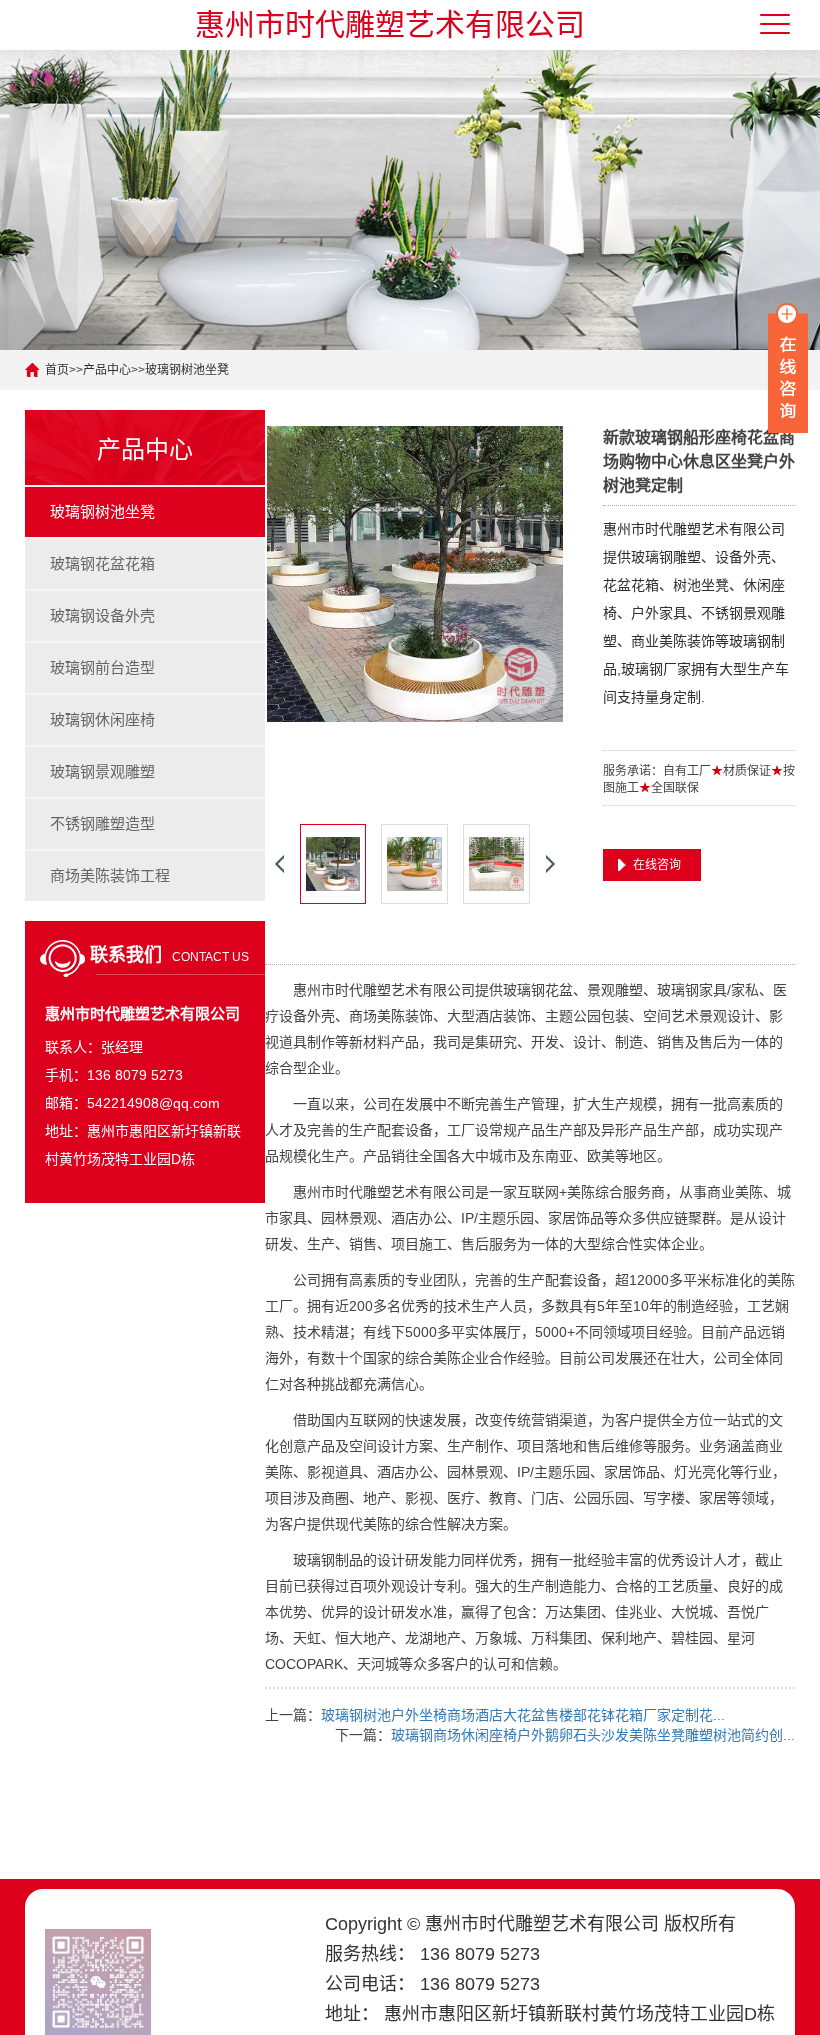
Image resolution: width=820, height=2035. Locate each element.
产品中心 (107, 370)
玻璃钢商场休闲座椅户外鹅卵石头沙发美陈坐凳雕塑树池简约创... (593, 1735)
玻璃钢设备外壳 (102, 615)
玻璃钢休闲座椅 (102, 719)
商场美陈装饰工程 (110, 875)
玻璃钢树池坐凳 (187, 370)
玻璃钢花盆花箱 (102, 563)
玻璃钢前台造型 (102, 667)
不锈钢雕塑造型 (102, 823)
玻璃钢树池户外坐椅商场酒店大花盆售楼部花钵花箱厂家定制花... (523, 1715)
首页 (57, 370)
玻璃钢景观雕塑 (102, 771)
